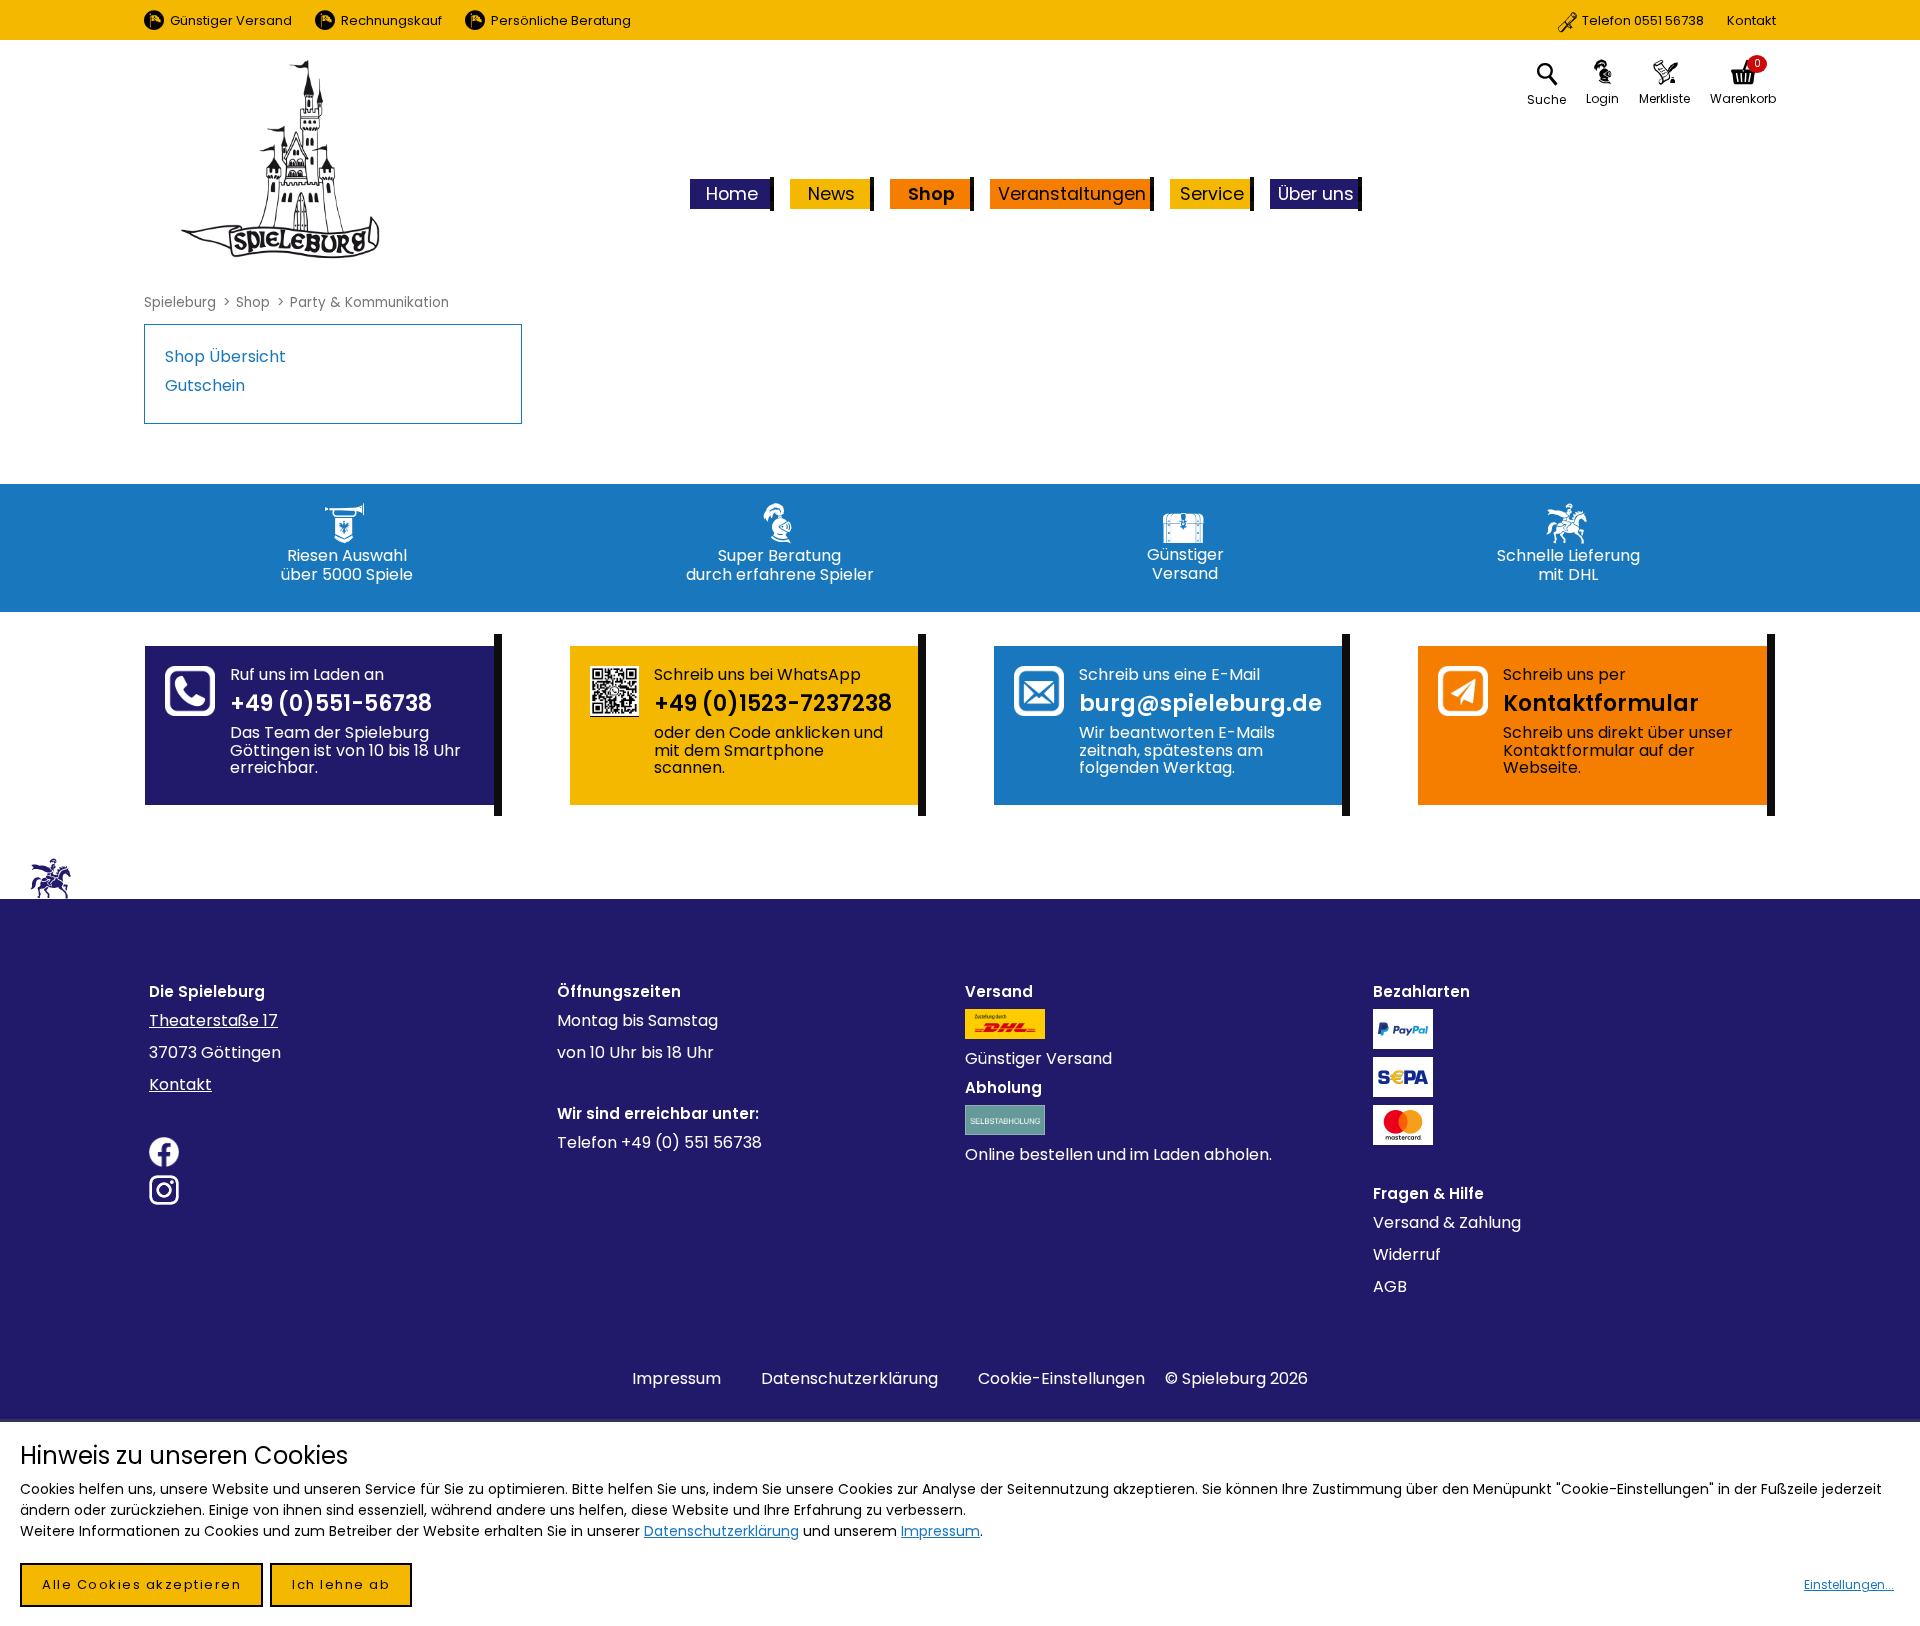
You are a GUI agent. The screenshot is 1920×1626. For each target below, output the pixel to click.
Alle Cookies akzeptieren (141, 1584)
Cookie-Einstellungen (1061, 1378)
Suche (1546, 99)
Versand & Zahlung (1447, 1222)
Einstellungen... (1849, 1584)
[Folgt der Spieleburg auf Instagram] (348, 1190)
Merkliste (1664, 98)
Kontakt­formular (1601, 703)
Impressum (676, 1378)
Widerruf (1407, 1254)
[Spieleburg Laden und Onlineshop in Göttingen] (280, 160)
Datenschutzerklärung (849, 1378)
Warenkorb (1743, 98)
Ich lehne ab (341, 1584)
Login (1602, 98)
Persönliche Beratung (561, 20)
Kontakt (1679, 20)
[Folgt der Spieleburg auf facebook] (348, 1152)
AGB (1390, 1286)
